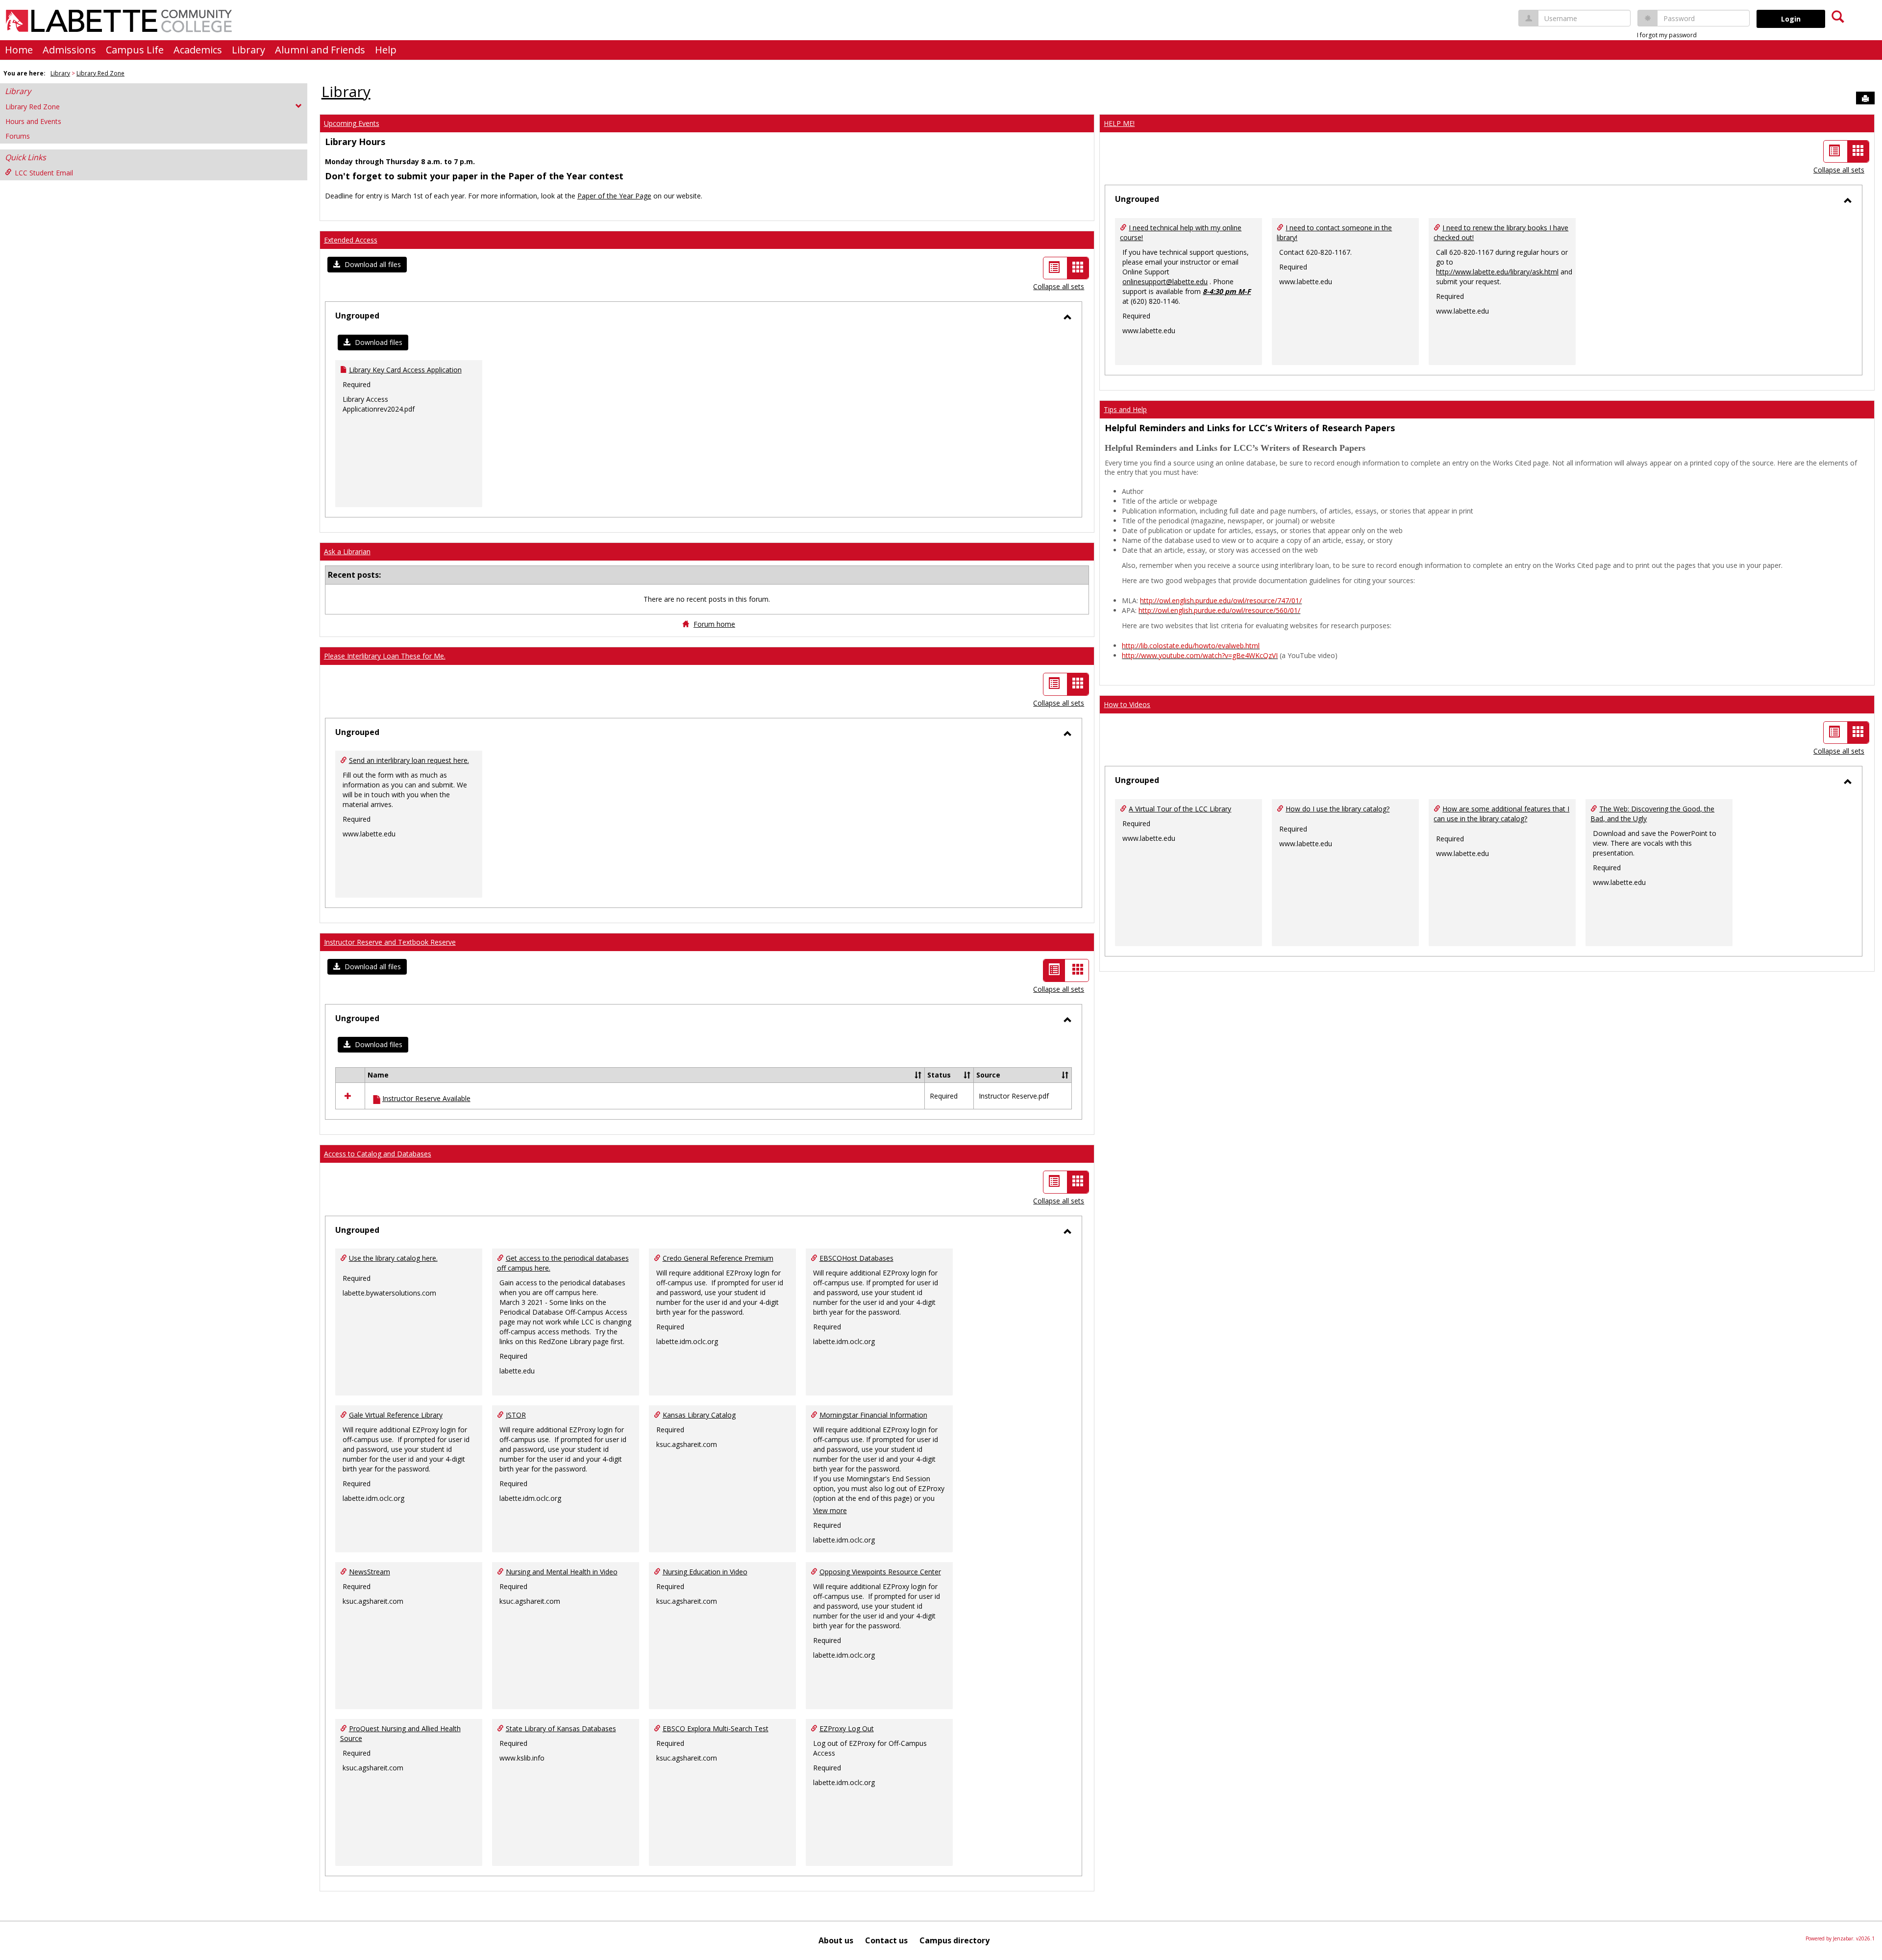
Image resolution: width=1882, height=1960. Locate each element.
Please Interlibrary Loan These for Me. (385, 656)
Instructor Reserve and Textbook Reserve (390, 942)
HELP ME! (1119, 123)
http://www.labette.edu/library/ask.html (1497, 272)
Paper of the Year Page (614, 196)
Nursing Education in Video (705, 1572)
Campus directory (954, 1940)
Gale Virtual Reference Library (396, 1415)
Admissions (69, 50)
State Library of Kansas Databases (561, 1728)
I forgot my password (1667, 35)
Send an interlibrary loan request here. (409, 760)
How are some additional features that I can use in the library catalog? (1501, 814)
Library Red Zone (100, 73)
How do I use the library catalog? (1337, 809)
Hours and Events (33, 121)
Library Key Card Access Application (405, 370)
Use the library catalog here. (393, 1258)
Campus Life (135, 50)
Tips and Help (1125, 409)
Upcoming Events (352, 123)
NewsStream (370, 1572)
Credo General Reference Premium (718, 1258)
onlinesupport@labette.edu (1165, 282)
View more (830, 1510)
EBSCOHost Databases (856, 1258)
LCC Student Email (44, 173)
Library (248, 50)
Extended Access (351, 240)
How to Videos (1127, 704)
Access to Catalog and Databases (378, 1154)
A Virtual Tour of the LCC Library (1180, 809)
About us (836, 1940)
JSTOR (516, 1415)
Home (19, 50)
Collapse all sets (1059, 286)
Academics (198, 50)
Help (386, 50)
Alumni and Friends (320, 50)
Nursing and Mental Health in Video (562, 1572)
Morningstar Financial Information (873, 1415)
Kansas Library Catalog (699, 1415)
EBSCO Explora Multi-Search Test (716, 1728)
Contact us (886, 1940)
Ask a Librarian (347, 551)
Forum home (714, 624)
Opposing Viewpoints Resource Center (880, 1572)
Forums (18, 136)
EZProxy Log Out (847, 1728)
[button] (367, 265)
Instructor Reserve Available (426, 1098)
